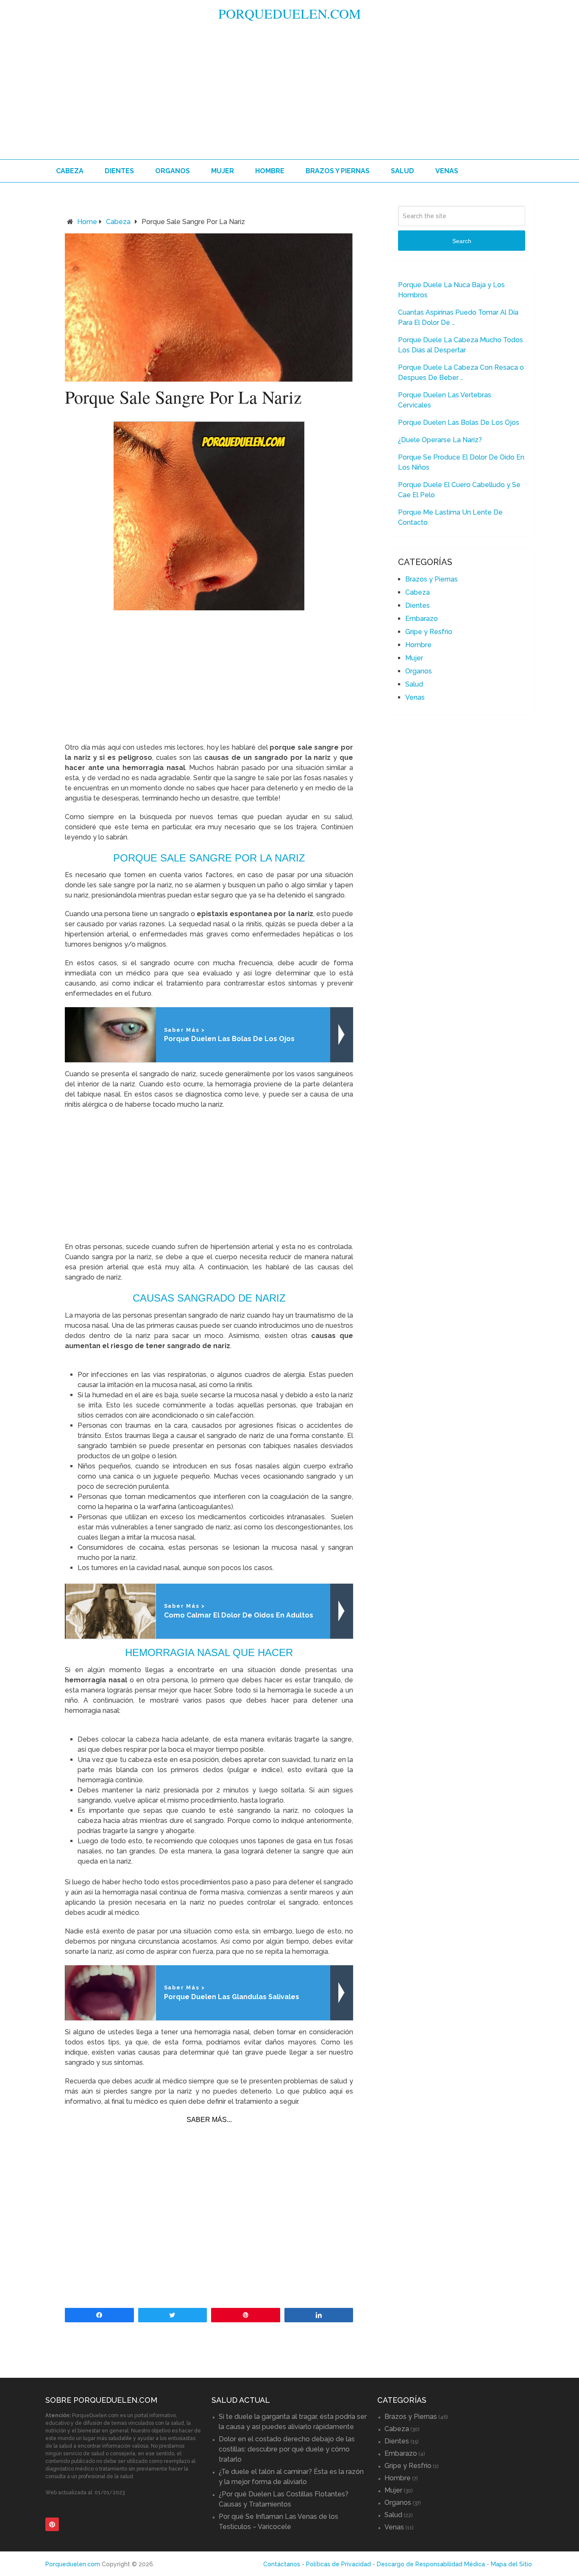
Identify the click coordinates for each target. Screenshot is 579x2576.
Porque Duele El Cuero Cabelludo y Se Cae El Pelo (459, 490)
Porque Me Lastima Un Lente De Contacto (450, 517)
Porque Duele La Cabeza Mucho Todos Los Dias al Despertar (461, 345)
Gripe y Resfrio (429, 632)
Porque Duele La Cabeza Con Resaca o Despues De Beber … (461, 373)
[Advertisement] (289, 96)
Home (87, 222)
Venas (447, 171)
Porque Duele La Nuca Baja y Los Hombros (451, 290)
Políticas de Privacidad (338, 2564)
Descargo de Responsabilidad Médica (431, 2564)
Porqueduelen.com (289, 13)
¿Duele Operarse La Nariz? (440, 440)
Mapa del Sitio (511, 2564)
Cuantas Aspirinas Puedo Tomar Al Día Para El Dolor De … (458, 317)
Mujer (223, 171)
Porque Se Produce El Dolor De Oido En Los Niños (461, 462)
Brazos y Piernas (338, 171)
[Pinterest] (52, 2524)
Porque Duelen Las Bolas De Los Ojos (459, 422)
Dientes (119, 171)
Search (462, 241)
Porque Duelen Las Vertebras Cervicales (445, 400)
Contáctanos (282, 2564)
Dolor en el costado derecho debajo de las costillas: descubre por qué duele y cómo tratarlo (287, 2449)
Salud (402, 171)
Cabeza (70, 171)
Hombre (270, 171)
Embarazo (422, 619)
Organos (173, 171)
